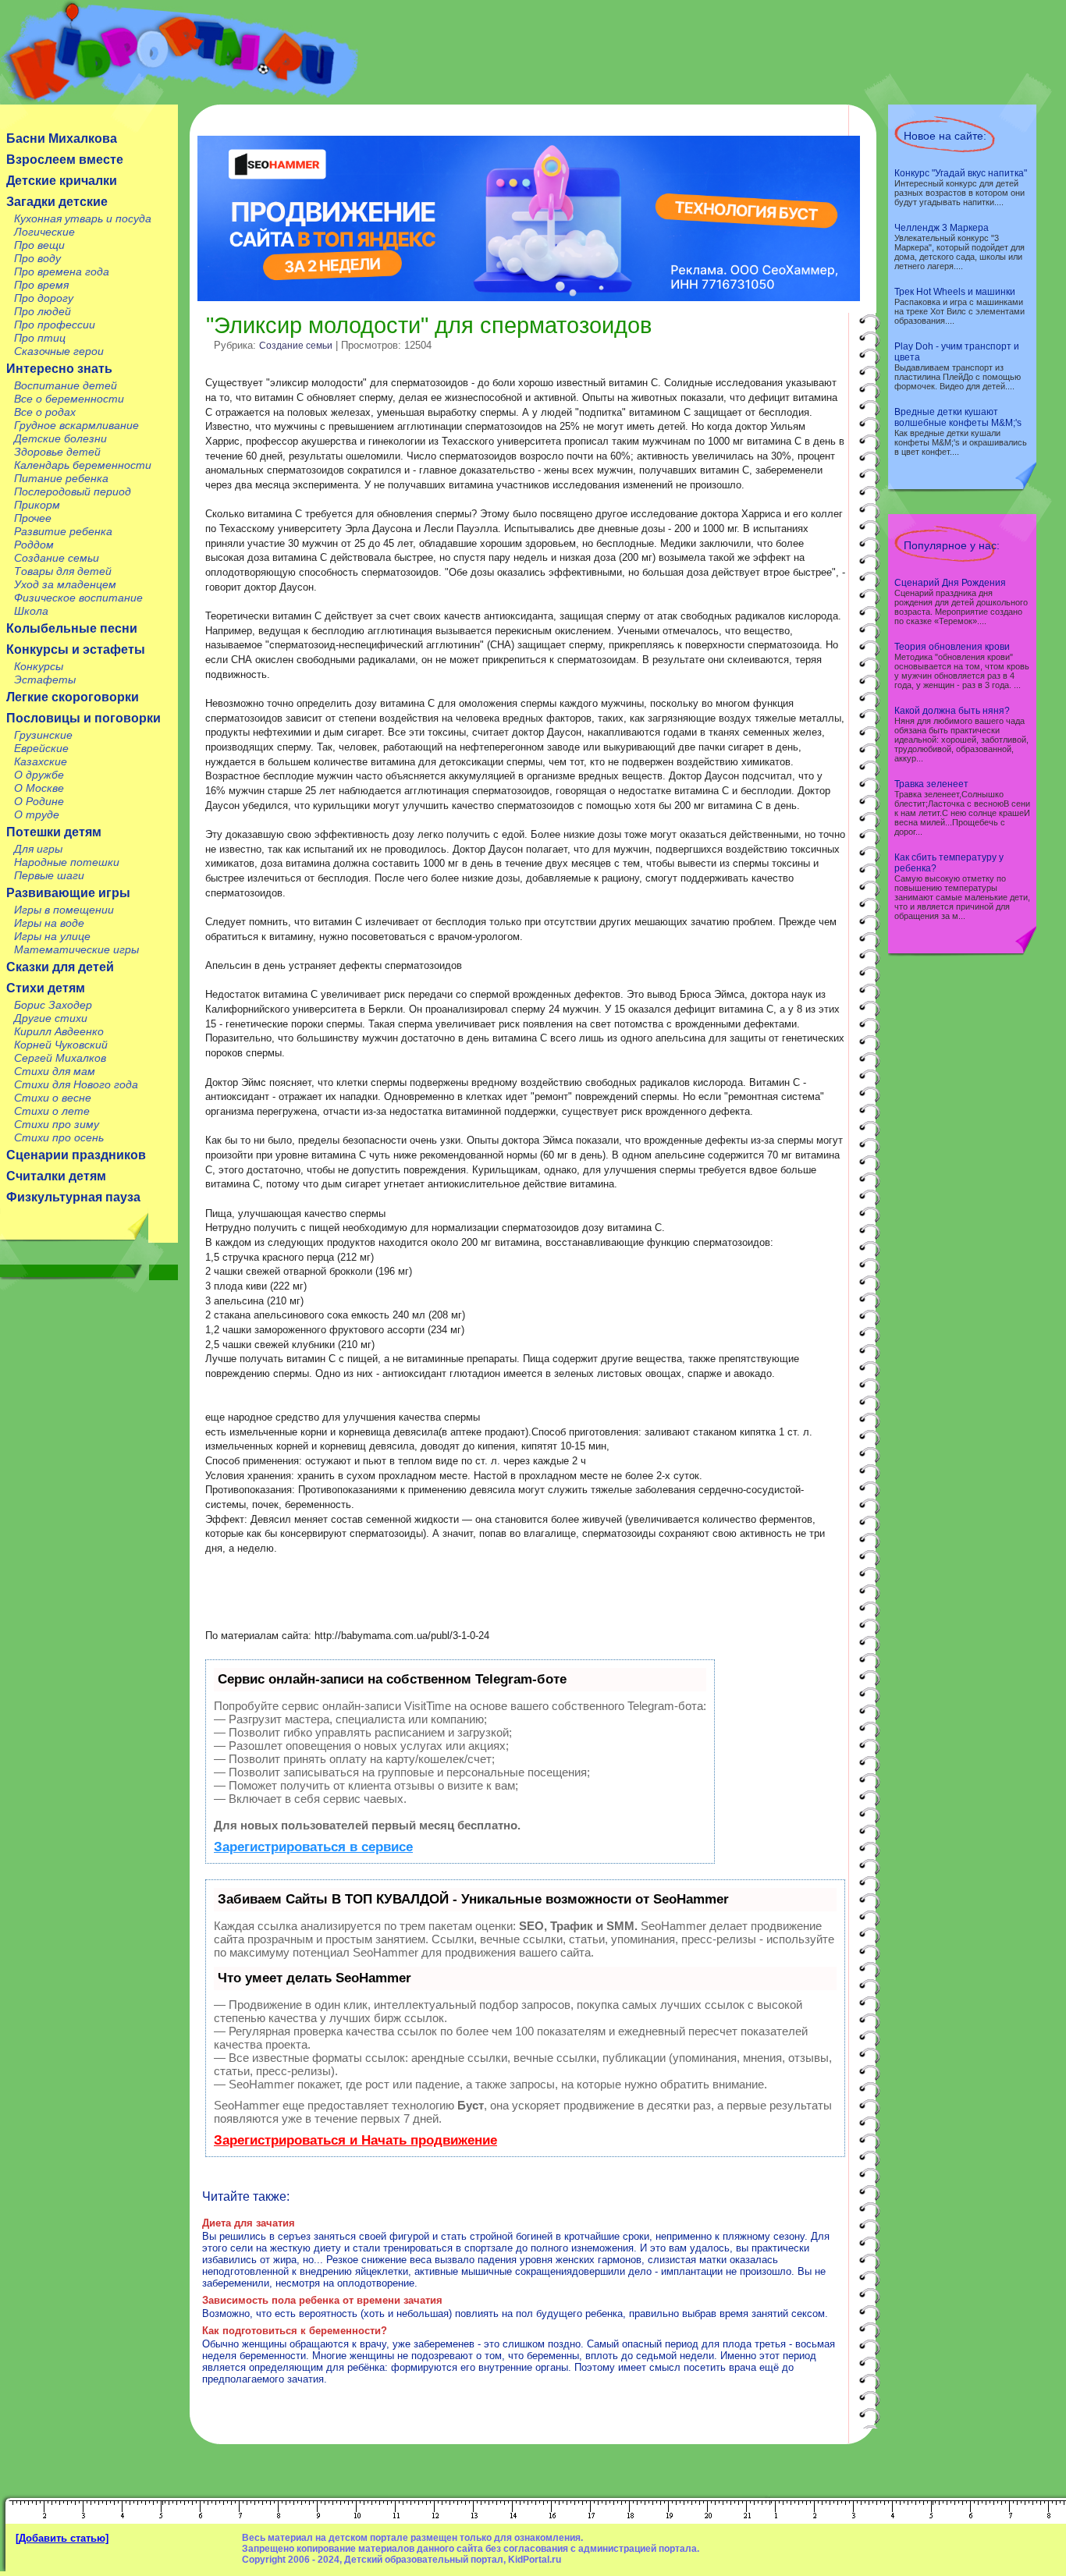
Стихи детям (46, 988)
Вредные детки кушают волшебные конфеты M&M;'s (958, 417)
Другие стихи (51, 1018)
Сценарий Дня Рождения (950, 583)
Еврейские (41, 748)
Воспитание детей (66, 385)
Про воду (37, 258)
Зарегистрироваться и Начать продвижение (355, 2140)
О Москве (39, 788)
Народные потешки (67, 862)
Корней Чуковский (61, 1045)
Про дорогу (44, 298)
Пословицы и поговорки (84, 718)
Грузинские (43, 735)
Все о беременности (69, 399)
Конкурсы (39, 666)
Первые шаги (49, 875)
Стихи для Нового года (76, 1084)
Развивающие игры (68, 893)
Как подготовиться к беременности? (295, 2331)
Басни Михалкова (62, 138)
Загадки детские (57, 202)
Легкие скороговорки (73, 697)
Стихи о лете (52, 1111)
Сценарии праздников (76, 1155)
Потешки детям (54, 832)
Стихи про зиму (57, 1124)
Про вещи (39, 245)
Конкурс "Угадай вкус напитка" (961, 173)
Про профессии (55, 325)
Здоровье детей (57, 452)
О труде (37, 814)
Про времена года (62, 271)
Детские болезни (60, 438)
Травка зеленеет (931, 784)
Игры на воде (49, 923)
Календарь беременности (83, 465)
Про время (41, 285)
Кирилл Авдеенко (59, 1031)
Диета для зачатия (249, 2223)
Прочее (33, 518)
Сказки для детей (60, 967)
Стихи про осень (59, 1137)
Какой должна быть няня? (952, 711)
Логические (44, 232)
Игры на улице (52, 936)
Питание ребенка (61, 478)
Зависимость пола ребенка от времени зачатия (322, 2300)
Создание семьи (57, 558)
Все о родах (45, 412)
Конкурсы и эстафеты (76, 649)
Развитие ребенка (63, 531)
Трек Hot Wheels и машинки (955, 292)
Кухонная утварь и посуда (83, 218)
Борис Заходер (53, 1005)
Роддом (34, 545)
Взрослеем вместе (65, 160)
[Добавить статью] (62, 2538)
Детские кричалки (62, 181)
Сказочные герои (59, 351)
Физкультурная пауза (73, 1197)
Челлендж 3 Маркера (942, 228)
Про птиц (40, 338)
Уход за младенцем (65, 584)
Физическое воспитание (78, 598)
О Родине (39, 801)
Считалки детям (56, 1176)
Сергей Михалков (60, 1058)
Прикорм (37, 505)
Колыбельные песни (72, 628)
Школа (31, 611)
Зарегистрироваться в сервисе (313, 1847)
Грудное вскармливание (76, 425)
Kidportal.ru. (179, 52)
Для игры (38, 849)
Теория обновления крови (952, 647)
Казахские (41, 761)
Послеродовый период (73, 491)
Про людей (43, 311)
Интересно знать (59, 369)
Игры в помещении (64, 910)
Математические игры (76, 949)
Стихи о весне (53, 1098)
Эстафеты (45, 679)
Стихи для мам (55, 1071)
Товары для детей (63, 571)
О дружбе (39, 775)
